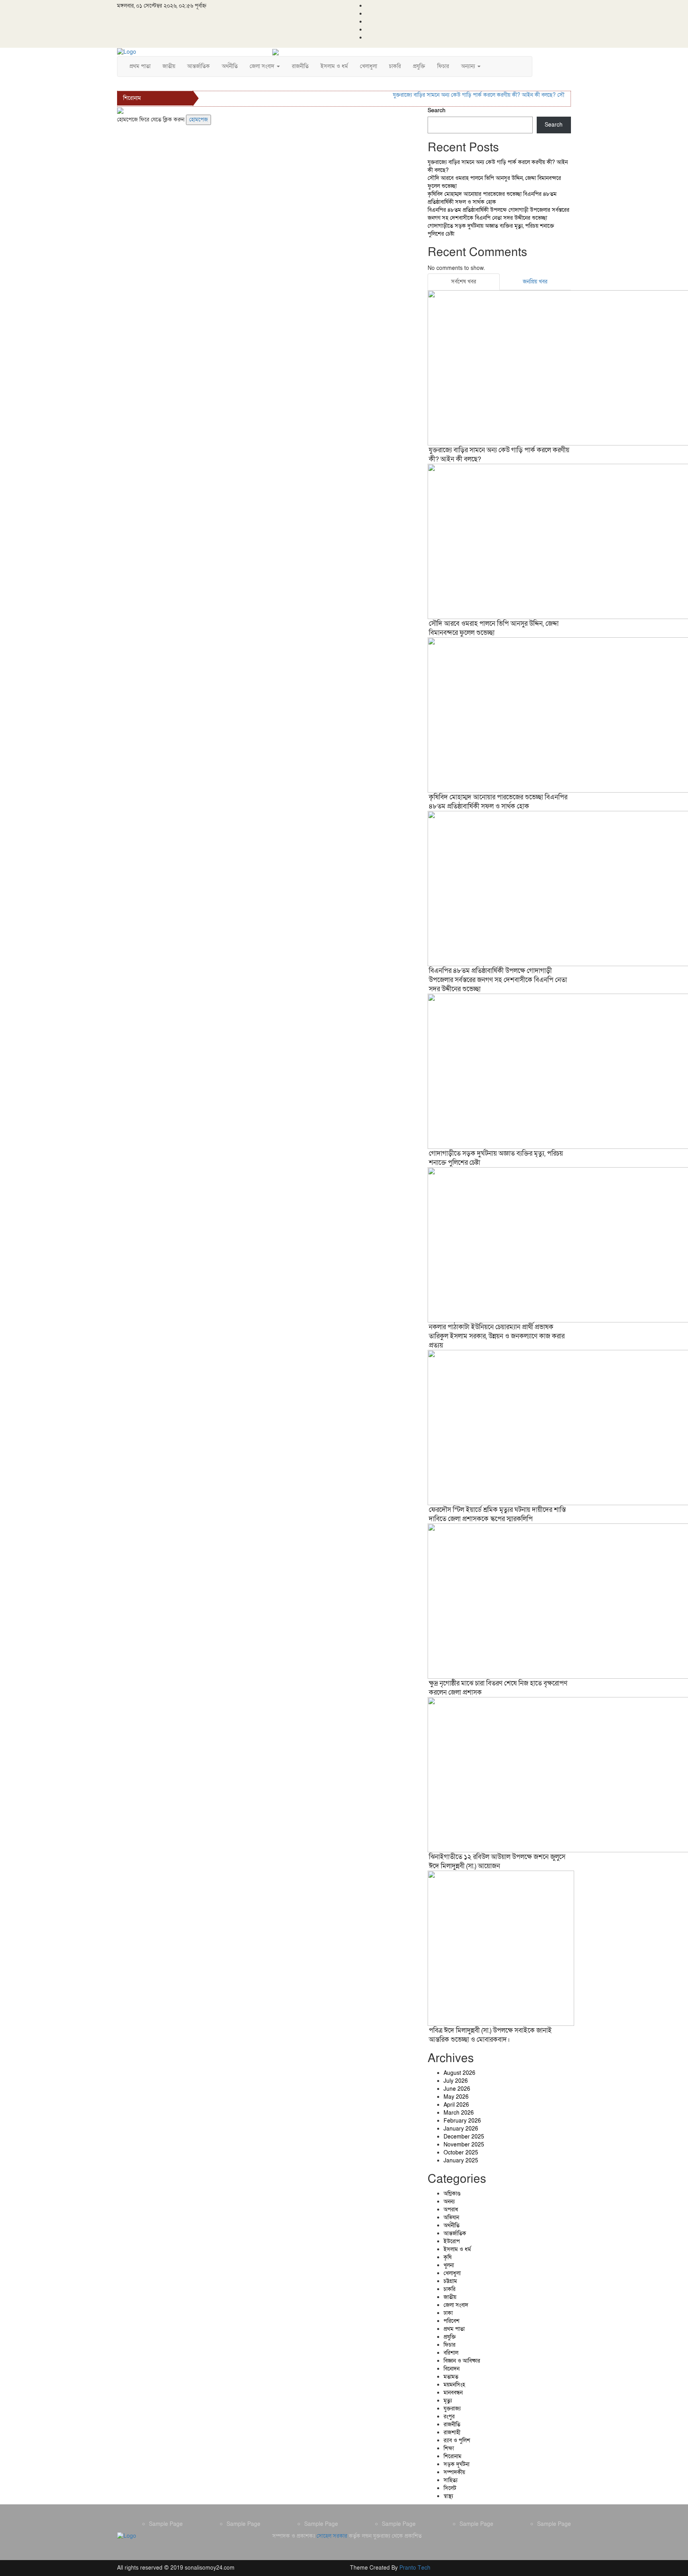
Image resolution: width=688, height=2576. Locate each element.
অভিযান (451, 2218)
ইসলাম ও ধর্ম (334, 66)
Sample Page (166, 2524)
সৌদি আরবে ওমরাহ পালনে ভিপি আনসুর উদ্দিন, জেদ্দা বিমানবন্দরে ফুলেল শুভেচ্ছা (494, 628)
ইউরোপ (452, 2241)
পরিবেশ (451, 2321)
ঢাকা (448, 2313)
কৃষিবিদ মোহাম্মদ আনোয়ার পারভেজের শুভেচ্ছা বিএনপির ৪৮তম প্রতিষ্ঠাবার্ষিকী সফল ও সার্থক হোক (492, 198)
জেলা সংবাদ (263, 66)
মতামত (451, 2377)
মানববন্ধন (453, 2393)
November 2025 (464, 2145)
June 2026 (457, 2089)
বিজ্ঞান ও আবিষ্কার (462, 2361)
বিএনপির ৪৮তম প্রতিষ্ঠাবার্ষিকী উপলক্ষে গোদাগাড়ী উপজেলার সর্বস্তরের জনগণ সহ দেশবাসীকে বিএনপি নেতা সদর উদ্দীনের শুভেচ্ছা (498, 214)
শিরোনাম (452, 2456)
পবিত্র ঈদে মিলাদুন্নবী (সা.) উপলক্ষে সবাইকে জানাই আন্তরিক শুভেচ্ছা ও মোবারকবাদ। (490, 2035)
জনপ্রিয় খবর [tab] (535, 282)
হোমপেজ (198, 120)
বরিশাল (451, 2353)
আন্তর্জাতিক (198, 66)
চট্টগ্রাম (450, 2281)
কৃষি (448, 2257)
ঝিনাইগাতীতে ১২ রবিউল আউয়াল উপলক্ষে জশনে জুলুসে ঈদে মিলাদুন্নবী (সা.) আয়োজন (497, 1861)
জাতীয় (169, 66)
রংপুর (449, 2417)
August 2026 (459, 2073)
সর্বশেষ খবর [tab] (464, 282)
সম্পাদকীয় (454, 2472)
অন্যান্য (469, 66)
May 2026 (456, 2097)
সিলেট (450, 2488)
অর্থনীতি (230, 66)
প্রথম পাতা (140, 66)
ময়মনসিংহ (454, 2385)
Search (437, 110)
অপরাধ (451, 2210)
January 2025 (461, 2161)
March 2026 (459, 2113)
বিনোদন (451, 2369)
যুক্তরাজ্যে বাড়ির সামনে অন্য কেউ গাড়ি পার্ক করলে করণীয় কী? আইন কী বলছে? (452, 95)
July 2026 (456, 2081)
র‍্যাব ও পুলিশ (457, 2440)
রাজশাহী (452, 2432)
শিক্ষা (449, 2448)
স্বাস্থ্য (448, 2496)
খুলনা (449, 2265)
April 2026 (456, 2105)
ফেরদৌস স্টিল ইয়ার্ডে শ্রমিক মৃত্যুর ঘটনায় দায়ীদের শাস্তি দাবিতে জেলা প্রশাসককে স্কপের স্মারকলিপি (497, 1514)
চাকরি (395, 66)
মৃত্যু (448, 2401)
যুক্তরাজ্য (452, 2409)
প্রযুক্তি (419, 66)
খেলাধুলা (368, 66)
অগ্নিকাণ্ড (452, 2194)
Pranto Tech (415, 2568)
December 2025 (464, 2137)
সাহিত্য (451, 2480)
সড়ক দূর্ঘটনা (456, 2464)
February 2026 (462, 2121)
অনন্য (449, 2202)
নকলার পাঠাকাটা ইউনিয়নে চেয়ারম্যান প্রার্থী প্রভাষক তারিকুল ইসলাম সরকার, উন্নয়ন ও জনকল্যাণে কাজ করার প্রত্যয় (497, 1336)
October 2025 (461, 2153)
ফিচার (443, 66)
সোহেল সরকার (332, 2536)
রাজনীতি (300, 66)
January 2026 (461, 2129)
